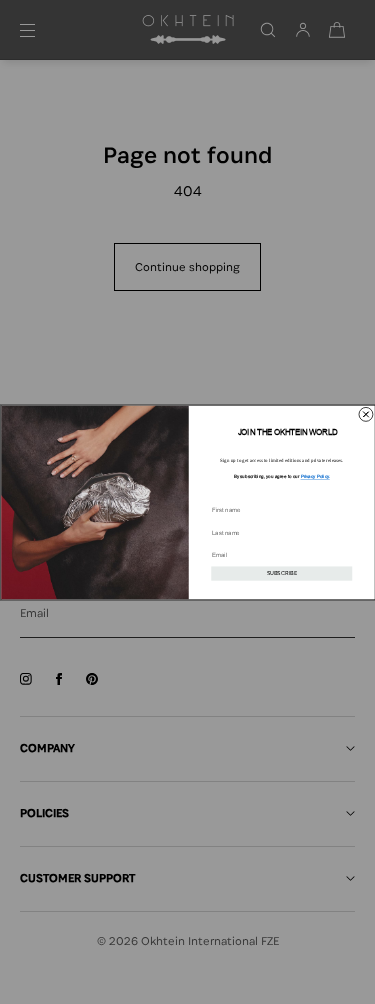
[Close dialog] (365, 413)
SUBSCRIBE (281, 573)
